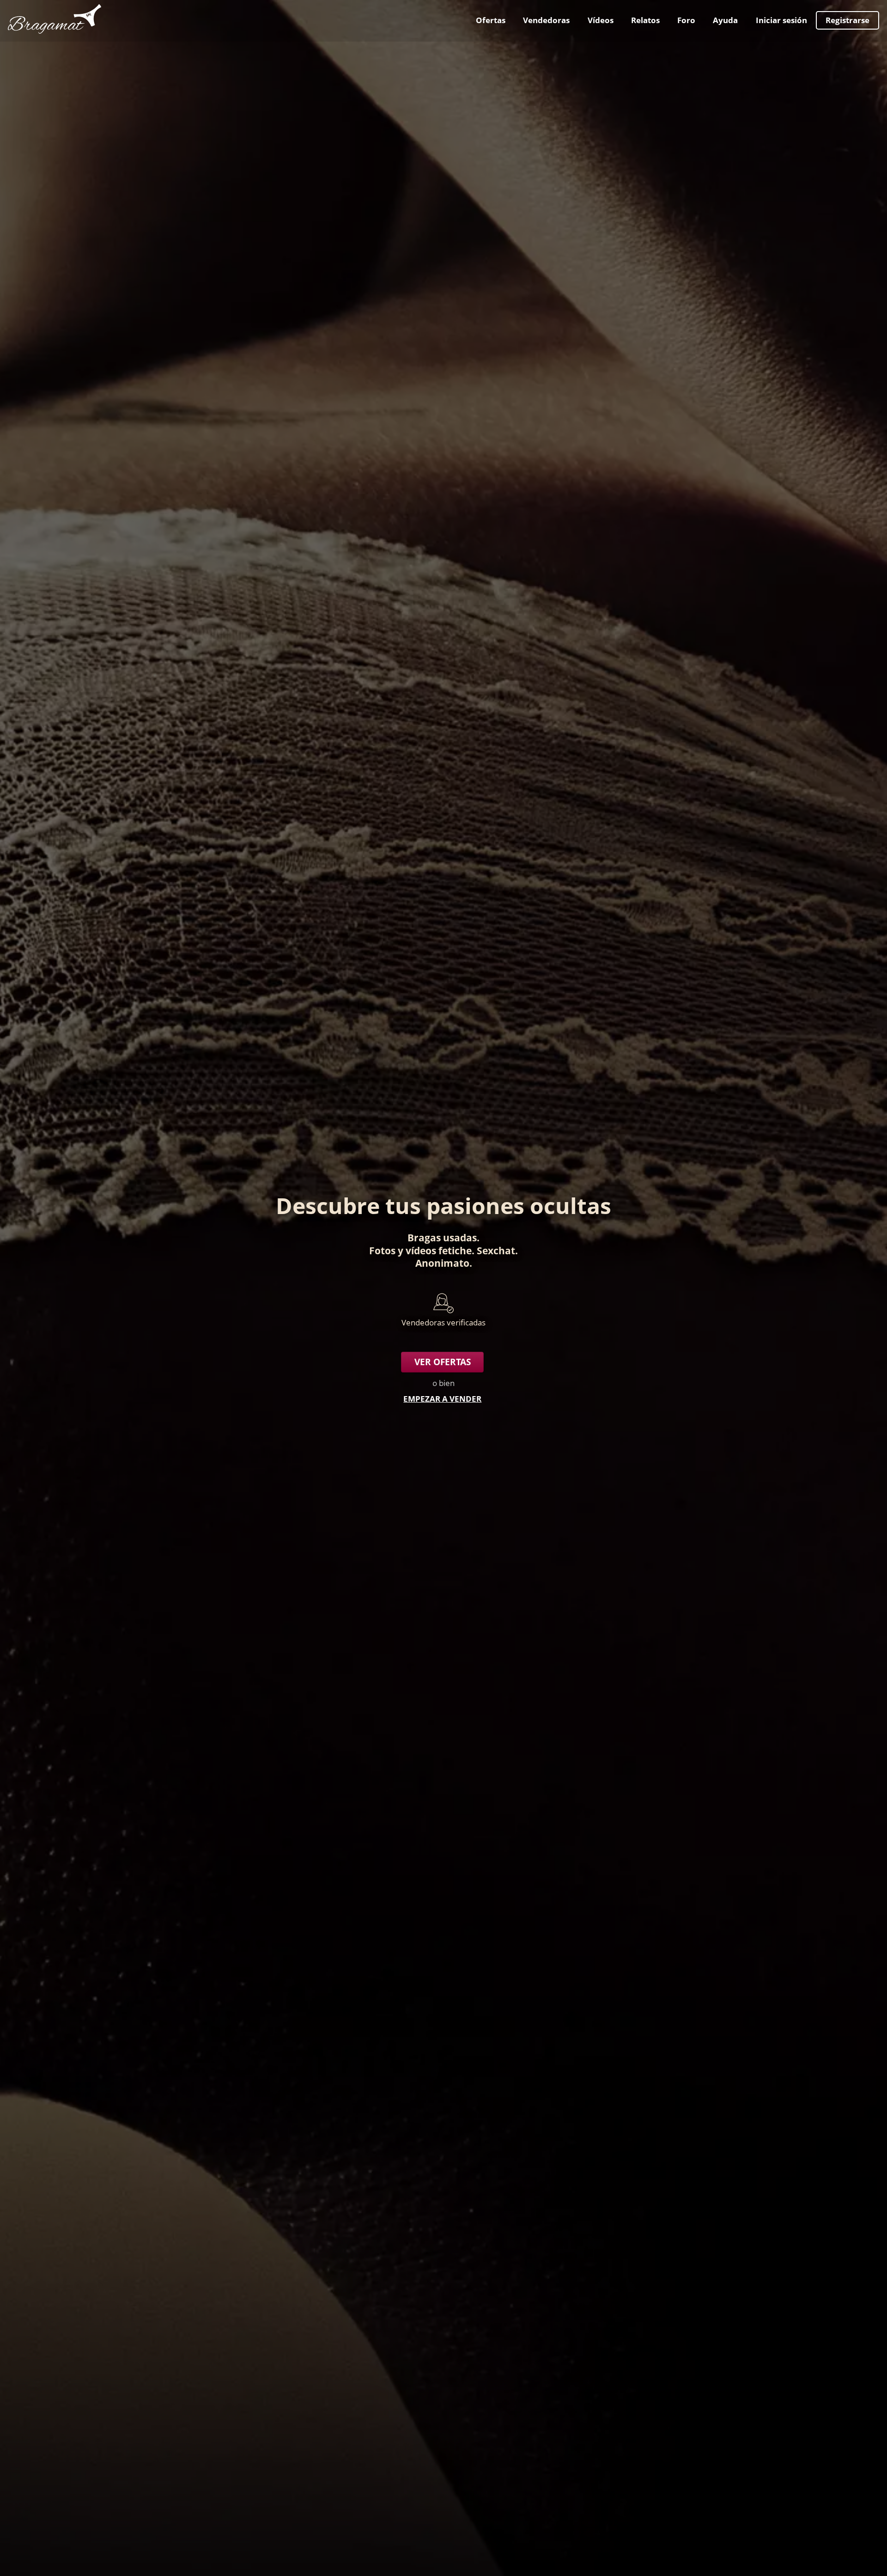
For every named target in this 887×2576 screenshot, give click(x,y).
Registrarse (848, 20)
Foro (686, 20)
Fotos (382, 1250)
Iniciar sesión (781, 20)
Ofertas (491, 20)
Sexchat (496, 1250)
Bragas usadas (442, 1237)
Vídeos (601, 20)
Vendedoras (546, 20)
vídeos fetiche (439, 1250)
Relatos (645, 20)
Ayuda (725, 20)
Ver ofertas (443, 1362)
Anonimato (442, 1263)
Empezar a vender (442, 1399)
